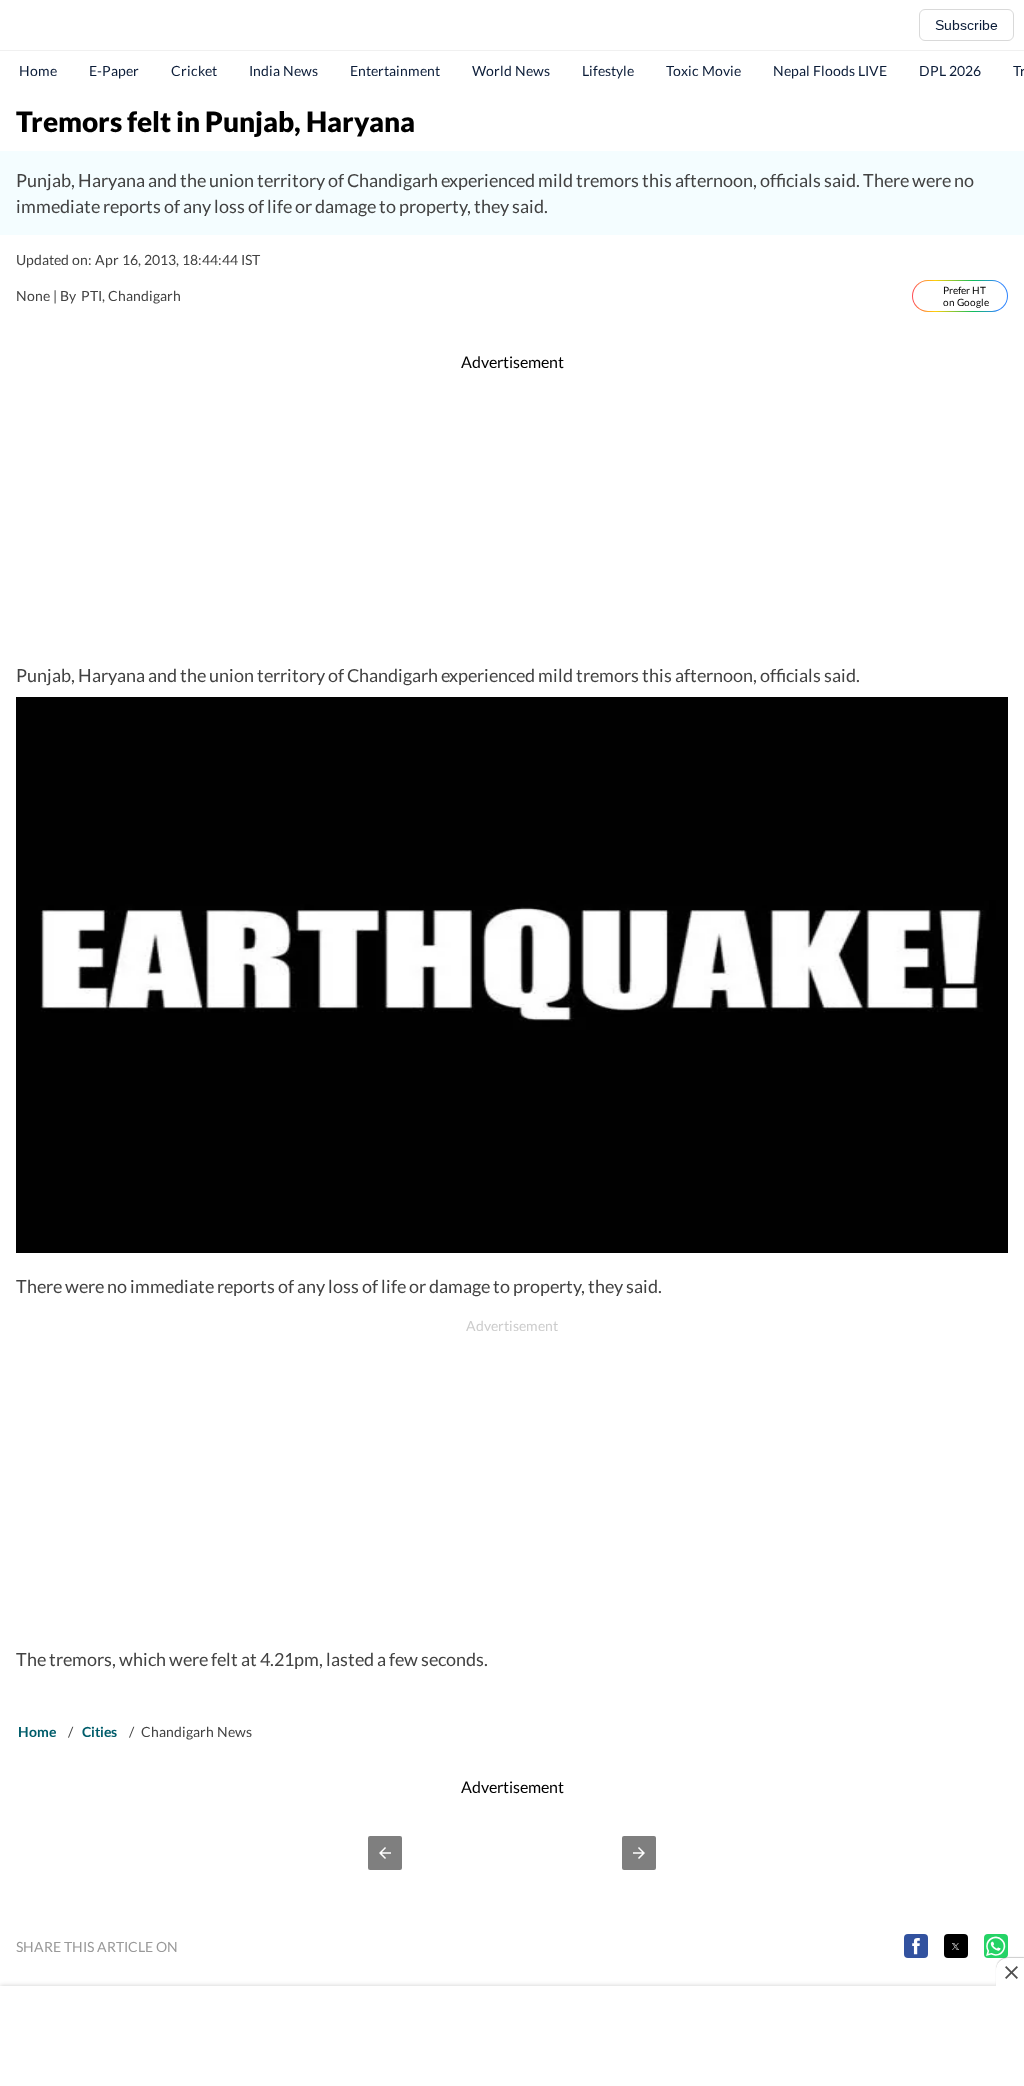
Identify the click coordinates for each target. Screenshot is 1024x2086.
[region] (512, 518)
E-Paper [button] (114, 70)
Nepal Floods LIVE (830, 70)
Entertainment (395, 70)
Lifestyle (608, 70)
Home (38, 70)
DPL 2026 (950, 70)
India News (283, 70)
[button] (385, 1853)
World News (511, 70)
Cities (99, 1731)
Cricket (194, 70)
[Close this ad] (1010, 1972)
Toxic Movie (703, 70)
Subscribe (966, 25)
